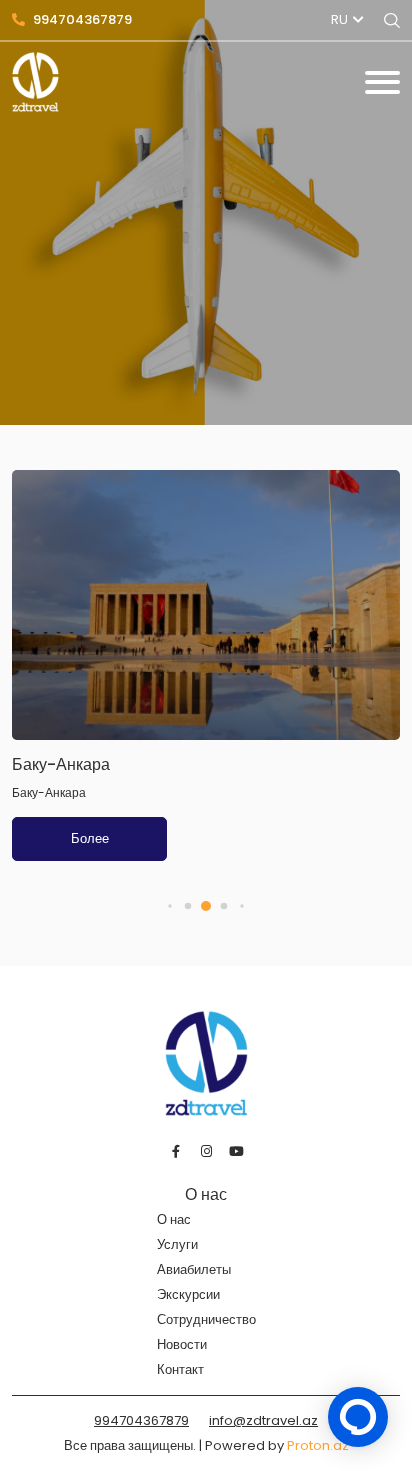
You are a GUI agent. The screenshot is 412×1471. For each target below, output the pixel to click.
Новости (182, 1344)
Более (90, 838)
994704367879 (82, 19)
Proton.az (318, 1445)
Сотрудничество (206, 1319)
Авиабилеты (194, 1269)
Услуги (177, 1244)
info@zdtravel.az (263, 1420)
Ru (339, 19)
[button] (169, 906)
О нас (174, 1219)
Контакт (180, 1369)
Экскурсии (188, 1294)
